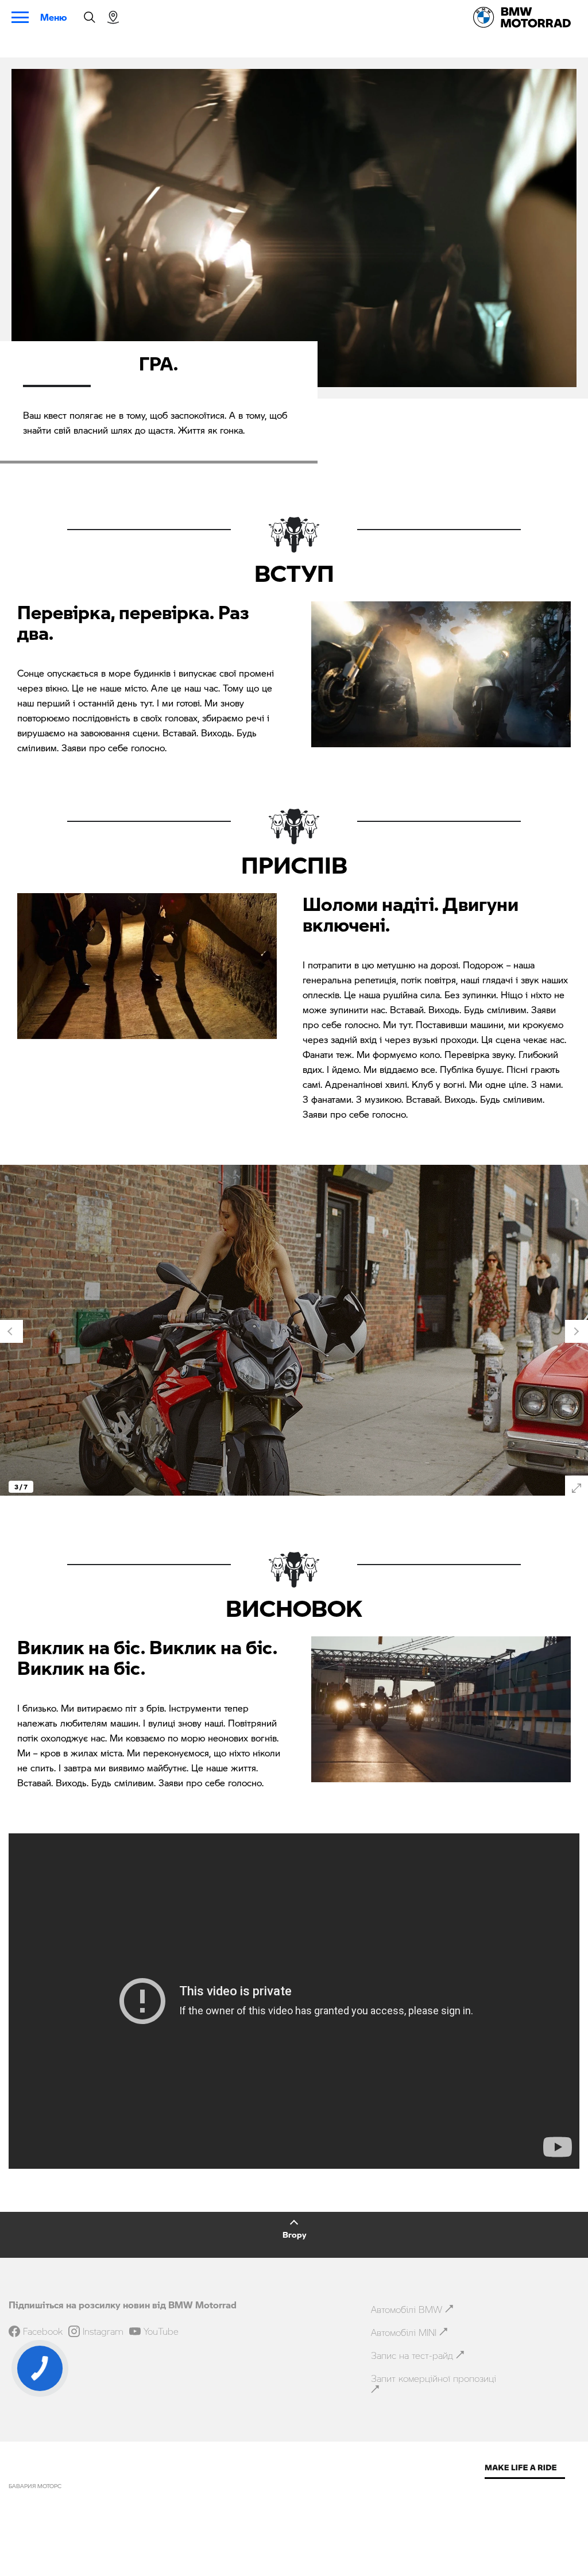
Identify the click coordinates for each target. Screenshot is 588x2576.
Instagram (103, 2331)
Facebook (43, 2331)
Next (577, 1331)
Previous (11, 1331)
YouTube (161, 2331)
